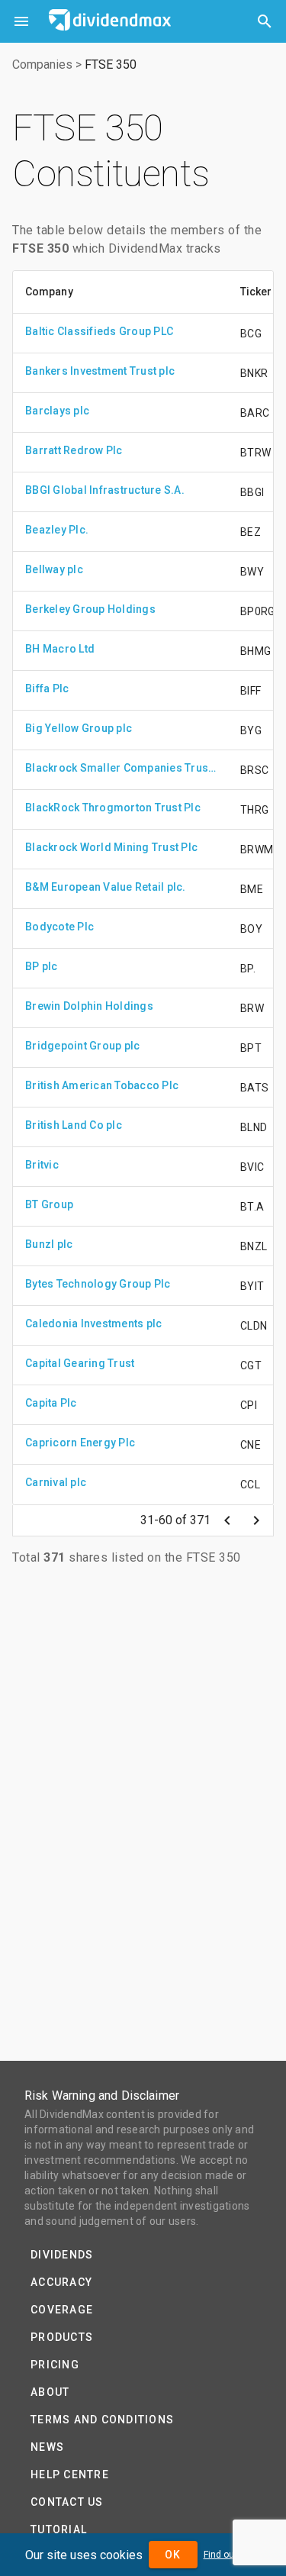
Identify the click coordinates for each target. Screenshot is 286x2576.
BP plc (42, 966)
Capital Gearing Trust (80, 1363)
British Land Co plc (74, 1125)
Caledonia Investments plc (93, 1323)
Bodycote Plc (59, 927)
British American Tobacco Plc (102, 1085)
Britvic (42, 1165)
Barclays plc (57, 411)
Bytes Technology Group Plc (98, 1284)
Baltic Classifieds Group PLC (99, 331)
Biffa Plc (47, 688)
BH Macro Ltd (60, 649)
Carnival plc (56, 1482)
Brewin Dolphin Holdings (89, 1006)
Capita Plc (51, 1403)
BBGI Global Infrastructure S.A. (105, 490)
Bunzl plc (49, 1244)
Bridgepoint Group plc (82, 1046)
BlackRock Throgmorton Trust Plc (113, 808)
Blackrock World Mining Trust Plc (111, 847)
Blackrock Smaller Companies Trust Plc (121, 768)
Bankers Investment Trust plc (100, 371)
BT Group (49, 1204)
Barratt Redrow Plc (74, 450)
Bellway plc (54, 569)
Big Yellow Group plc (79, 728)
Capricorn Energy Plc (80, 1443)
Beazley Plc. (57, 530)
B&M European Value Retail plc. (106, 887)
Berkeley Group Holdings (90, 609)
